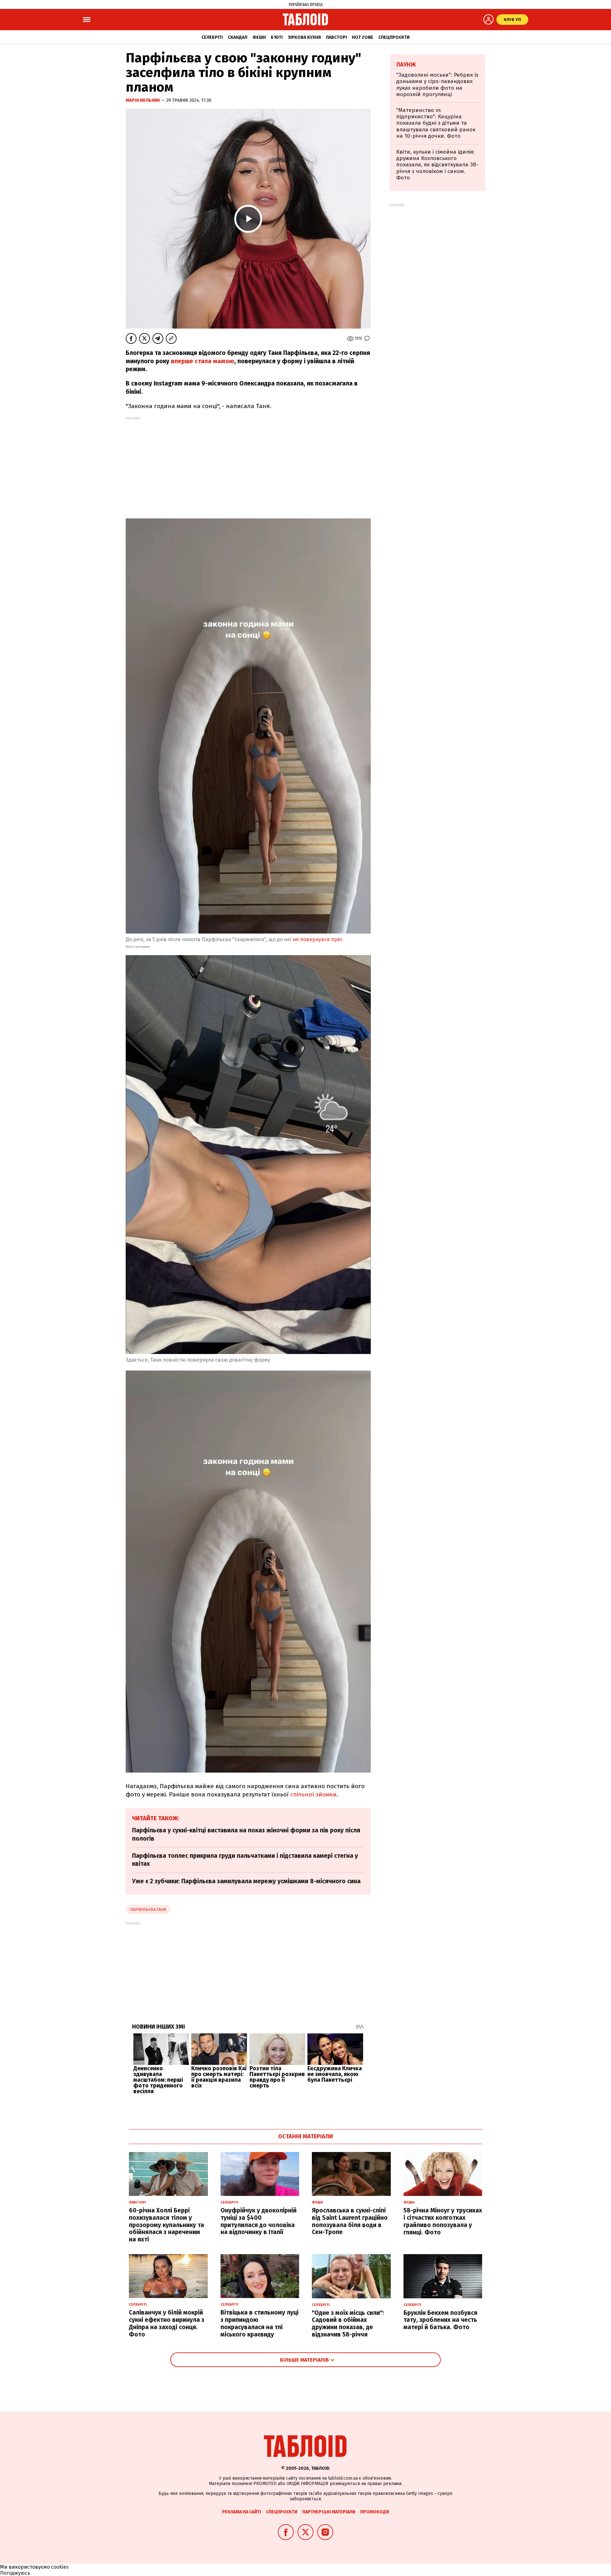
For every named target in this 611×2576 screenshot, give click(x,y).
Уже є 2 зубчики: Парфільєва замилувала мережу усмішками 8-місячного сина (246, 1881)
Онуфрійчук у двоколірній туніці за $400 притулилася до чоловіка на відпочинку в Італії (259, 2221)
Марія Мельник (143, 100)
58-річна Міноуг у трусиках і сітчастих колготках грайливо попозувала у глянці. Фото (443, 2221)
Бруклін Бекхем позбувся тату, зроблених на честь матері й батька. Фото (440, 2320)
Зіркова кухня (304, 37)
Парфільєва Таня (148, 1909)
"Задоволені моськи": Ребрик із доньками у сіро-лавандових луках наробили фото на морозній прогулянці (437, 85)
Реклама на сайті (242, 2512)
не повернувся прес (318, 939)
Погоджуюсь (15, 2573)
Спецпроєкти (394, 37)
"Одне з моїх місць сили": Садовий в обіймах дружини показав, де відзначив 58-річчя (348, 2324)
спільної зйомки (313, 1794)
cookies (60, 2567)
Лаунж (406, 65)
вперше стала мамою (203, 361)
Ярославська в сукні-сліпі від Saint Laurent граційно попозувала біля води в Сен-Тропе (350, 2221)
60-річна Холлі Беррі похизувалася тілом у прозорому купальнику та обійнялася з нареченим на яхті (166, 2225)
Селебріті (212, 37)
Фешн (259, 37)
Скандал (238, 37)
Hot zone (363, 37)
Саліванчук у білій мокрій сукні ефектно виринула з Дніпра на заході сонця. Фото (167, 2323)
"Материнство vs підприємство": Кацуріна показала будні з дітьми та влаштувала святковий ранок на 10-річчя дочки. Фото (436, 123)
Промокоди (375, 2512)
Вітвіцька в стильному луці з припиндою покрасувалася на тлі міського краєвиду (260, 2323)
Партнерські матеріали (329, 2512)
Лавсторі (336, 37)
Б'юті (277, 37)
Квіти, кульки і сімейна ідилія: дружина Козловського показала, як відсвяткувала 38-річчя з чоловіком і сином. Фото (437, 165)
